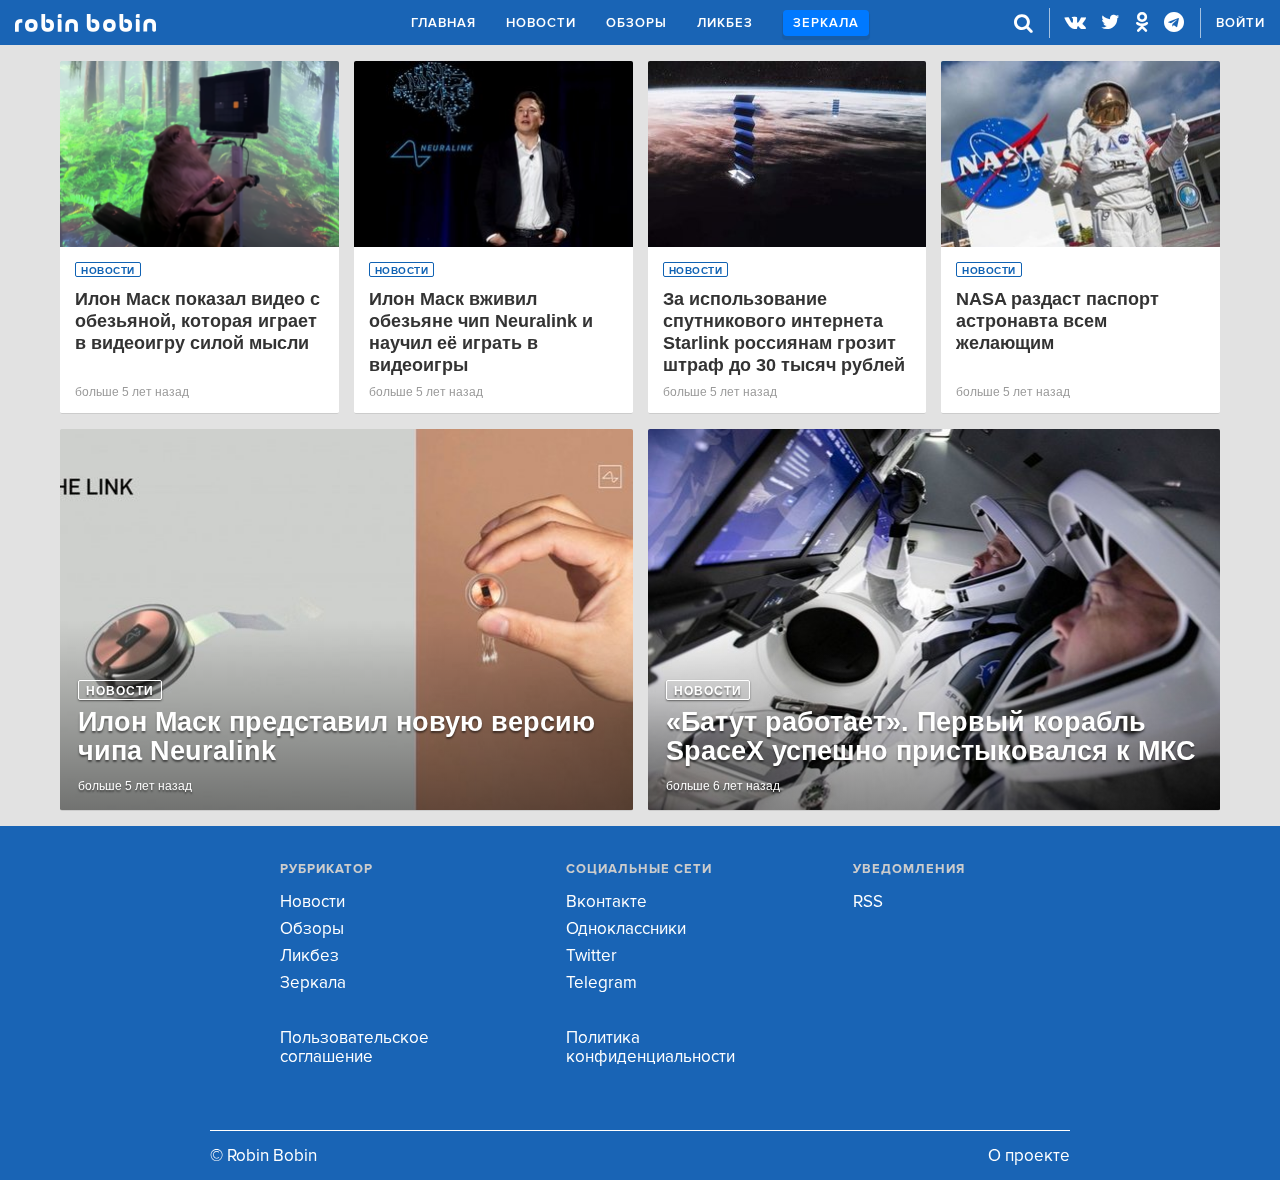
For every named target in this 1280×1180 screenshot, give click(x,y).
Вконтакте (606, 901)
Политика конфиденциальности (650, 1047)
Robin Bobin (85, 23)
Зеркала (826, 23)
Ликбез (725, 23)
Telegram (601, 982)
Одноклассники (626, 928)
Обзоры (636, 23)
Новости (541, 23)
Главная (443, 23)
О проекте (1029, 1155)
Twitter (591, 955)
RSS (868, 901)
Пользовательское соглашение (354, 1047)
